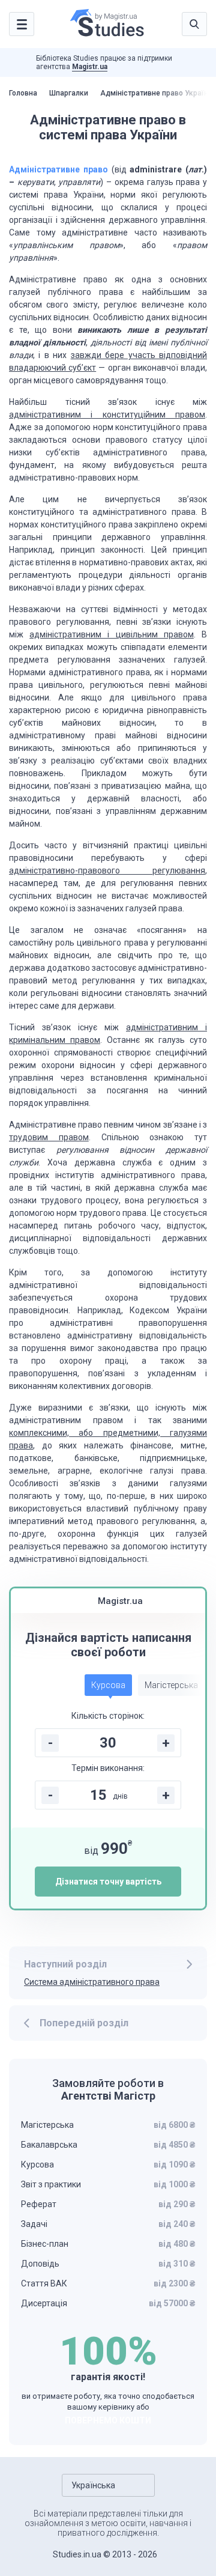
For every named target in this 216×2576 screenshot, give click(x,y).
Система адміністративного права (92, 1982)
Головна (23, 93)
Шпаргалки (69, 93)
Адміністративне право (58, 169)
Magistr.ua (90, 67)
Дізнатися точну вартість (108, 1882)
